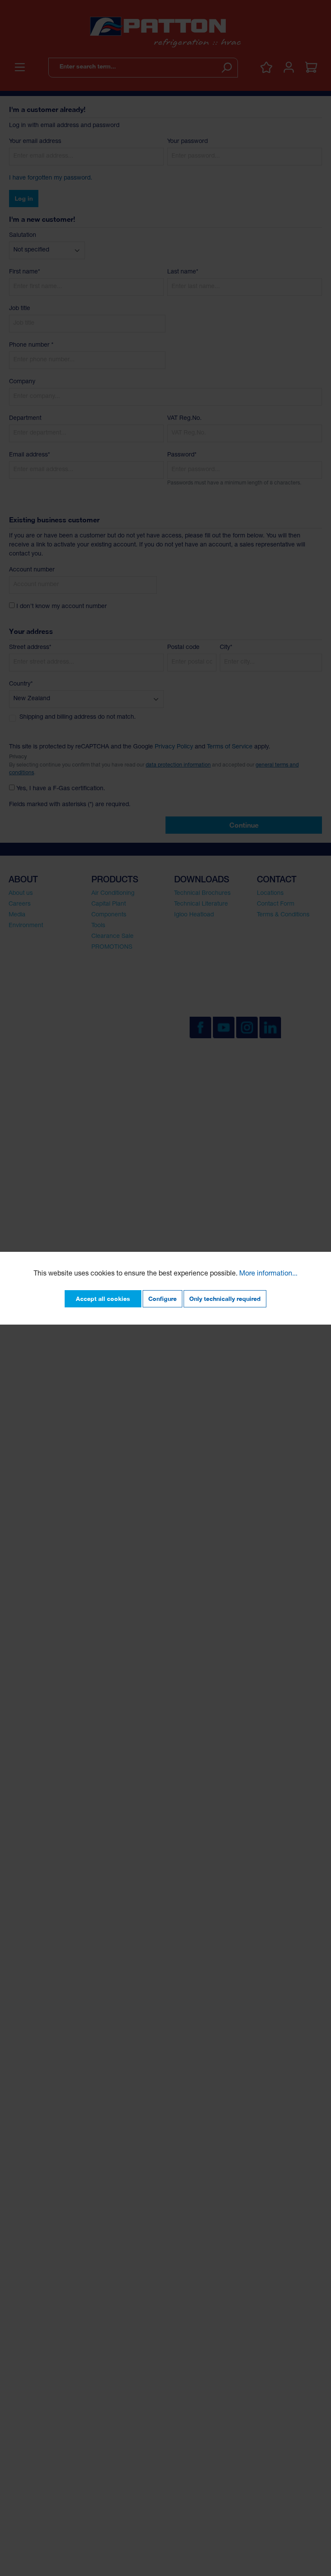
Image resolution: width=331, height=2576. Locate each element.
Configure (162, 1299)
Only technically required (225, 1299)
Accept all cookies (103, 1299)
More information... (268, 1274)
